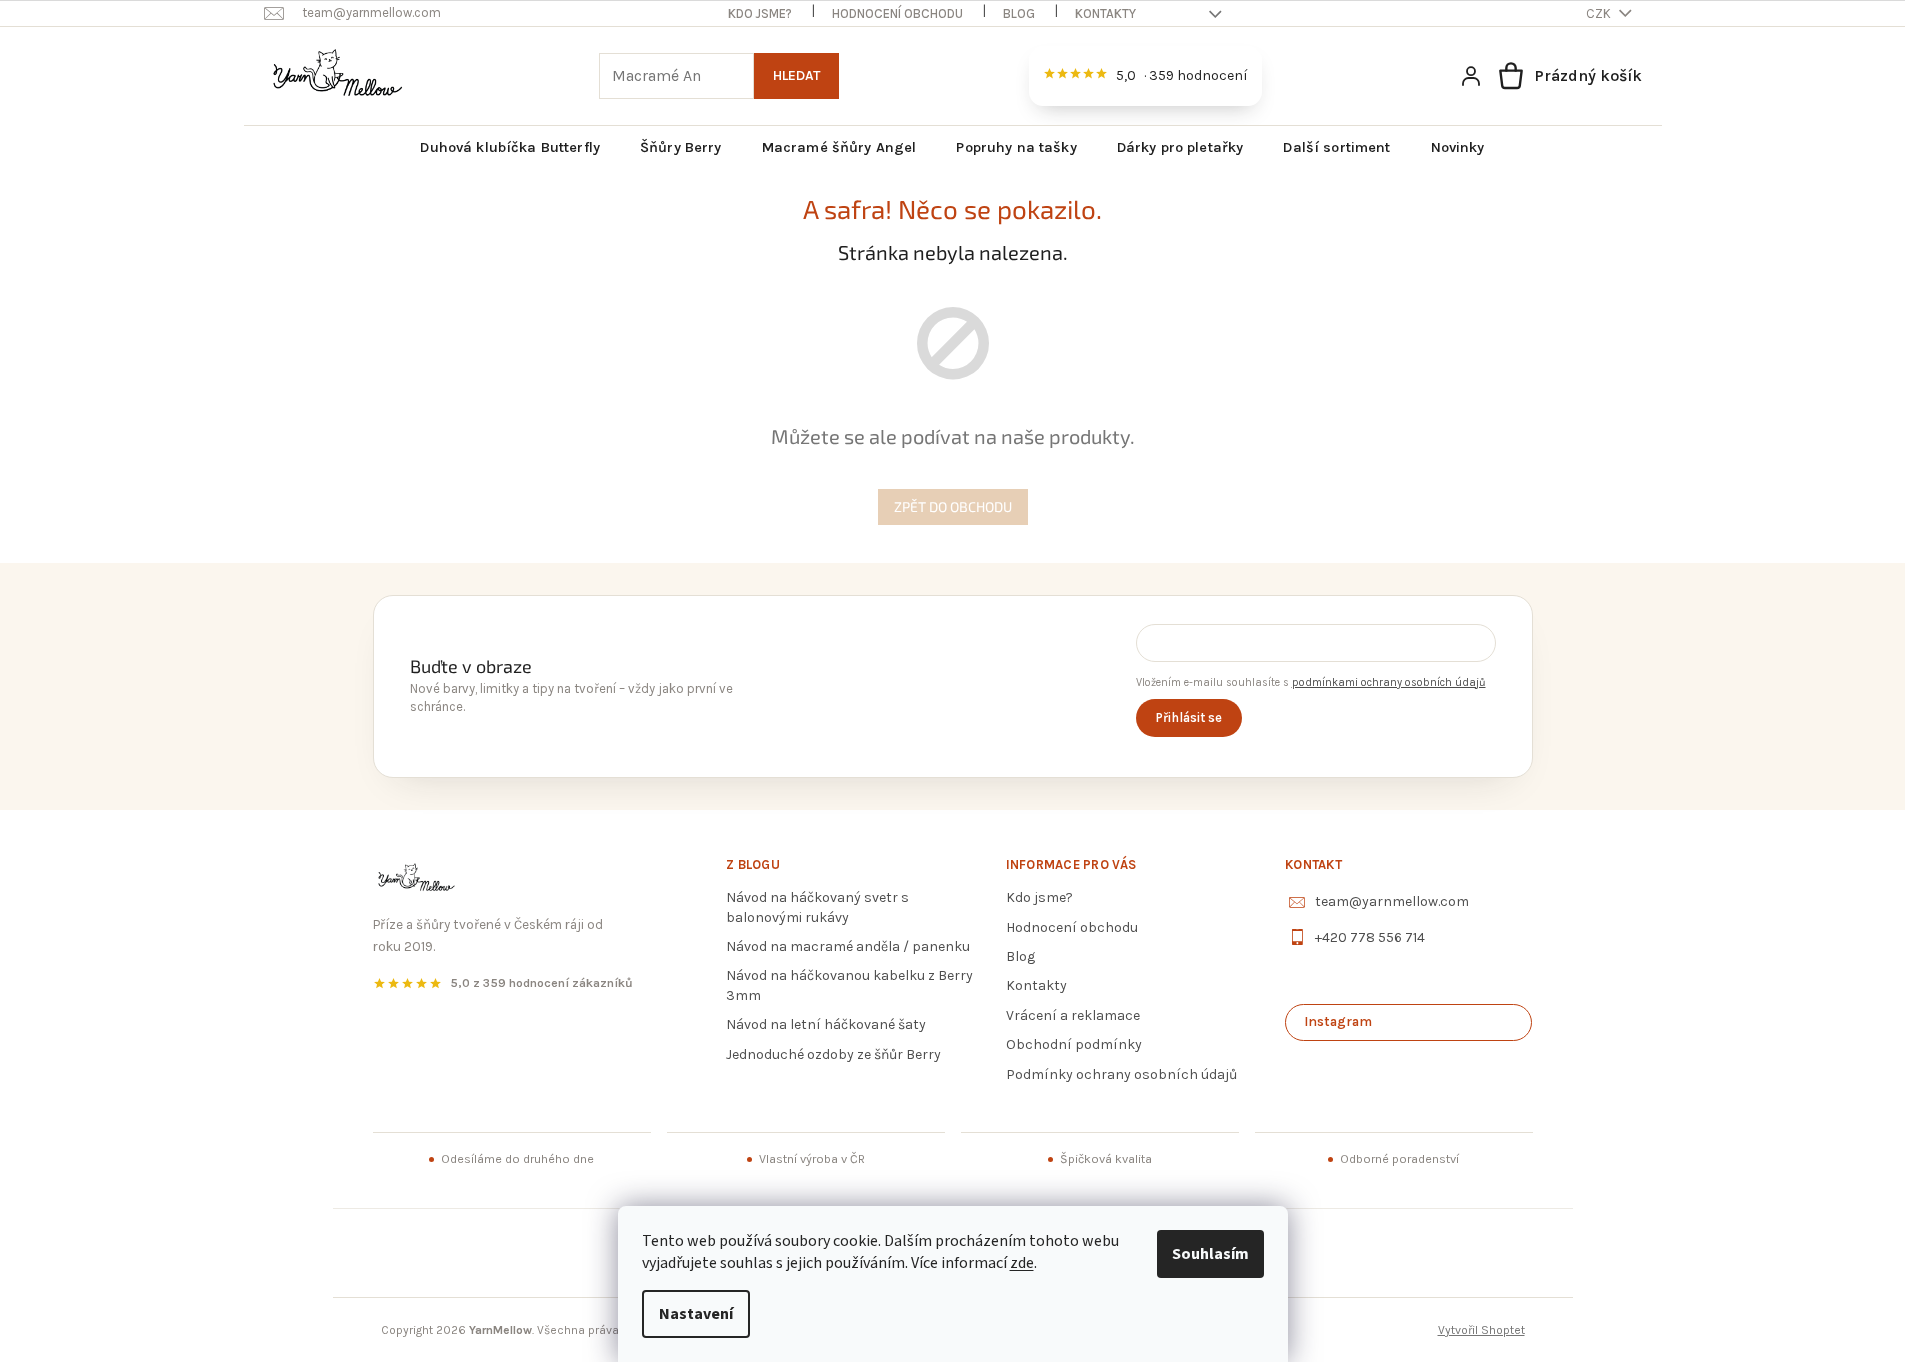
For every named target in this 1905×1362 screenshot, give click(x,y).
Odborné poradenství (1399, 1159)
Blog (1019, 13)
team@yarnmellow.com (1392, 901)
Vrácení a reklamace (1073, 1015)
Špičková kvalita (1106, 1159)
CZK (1600, 13)
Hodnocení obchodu (897, 13)
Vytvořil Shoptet (1481, 1330)
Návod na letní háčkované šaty (826, 1024)
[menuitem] (510, 148)
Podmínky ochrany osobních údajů (1121, 1074)
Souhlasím (1210, 1254)
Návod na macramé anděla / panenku (848, 946)
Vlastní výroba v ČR (812, 1159)
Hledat (796, 75)
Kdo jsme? (760, 13)
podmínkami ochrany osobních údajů (1389, 682)
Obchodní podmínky (1074, 1044)
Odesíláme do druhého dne (517, 1159)
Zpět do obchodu (953, 506)
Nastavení (696, 1314)
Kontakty (1105, 13)
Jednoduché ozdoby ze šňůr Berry (833, 1054)
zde (1022, 1263)
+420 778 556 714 (1370, 937)
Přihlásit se (1189, 717)
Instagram (1338, 1021)
